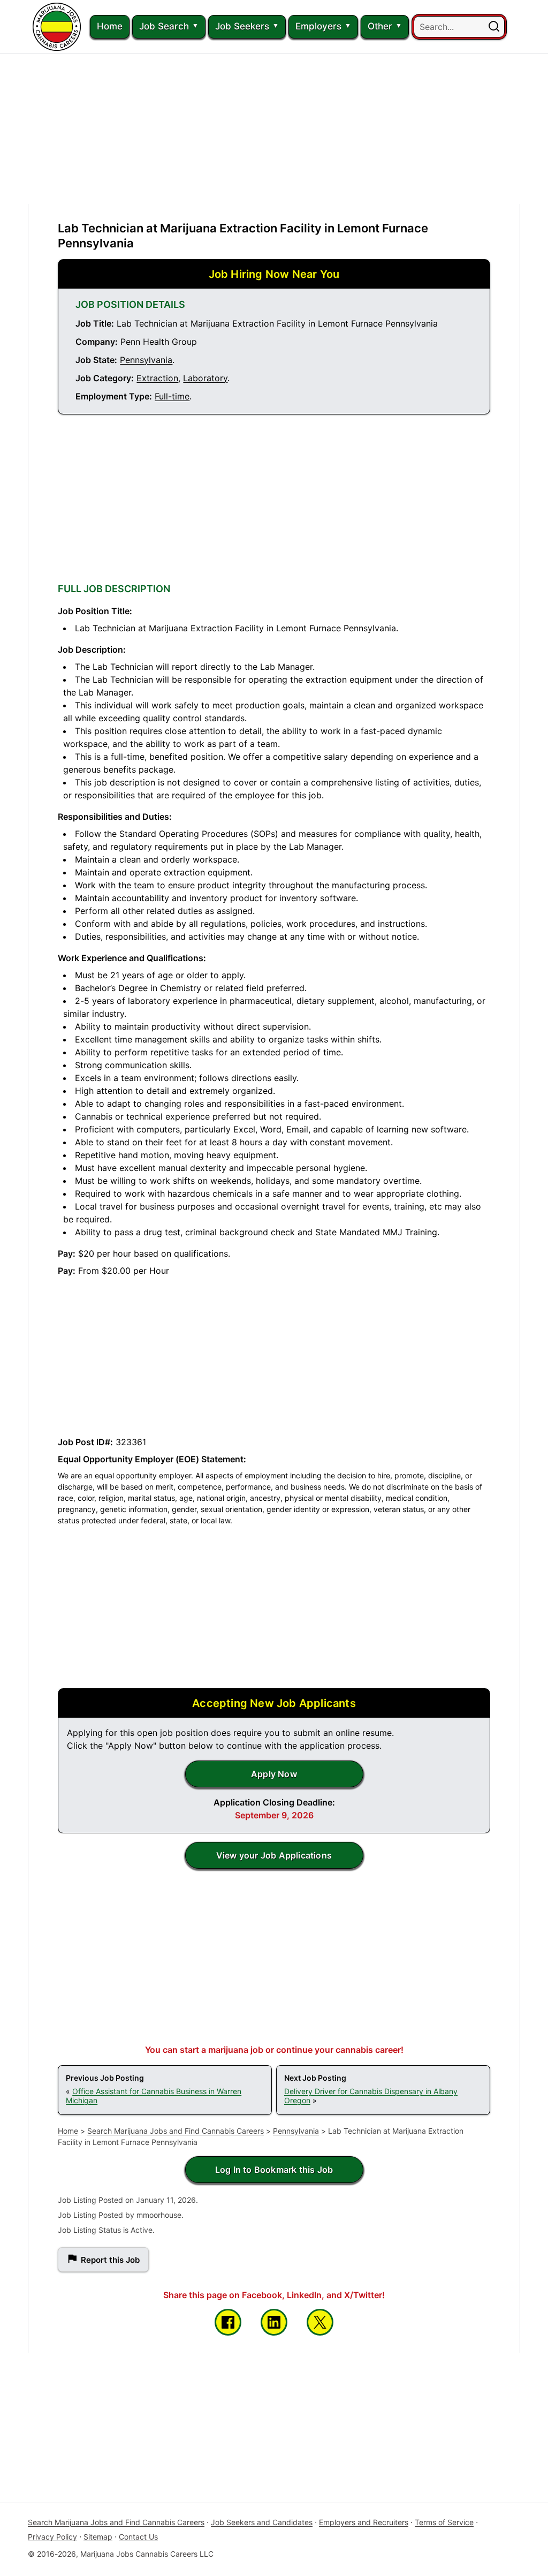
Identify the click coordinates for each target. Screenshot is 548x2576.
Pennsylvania (146, 360)
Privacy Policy (52, 2537)
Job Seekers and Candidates (262, 2522)
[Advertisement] (274, 129)
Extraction (157, 378)
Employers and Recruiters (364, 2522)
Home (110, 26)
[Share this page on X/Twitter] (320, 2322)
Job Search (164, 26)
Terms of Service (444, 2522)
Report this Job (110, 2260)
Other (380, 26)
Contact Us (138, 2537)
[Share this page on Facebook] (228, 2322)
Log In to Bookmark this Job (274, 2170)
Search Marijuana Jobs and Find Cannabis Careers (176, 2131)
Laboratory (205, 378)
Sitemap (98, 2537)
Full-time (172, 396)
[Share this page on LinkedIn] (274, 2322)
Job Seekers (242, 26)
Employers (318, 26)
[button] (494, 27)
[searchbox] (459, 27)
